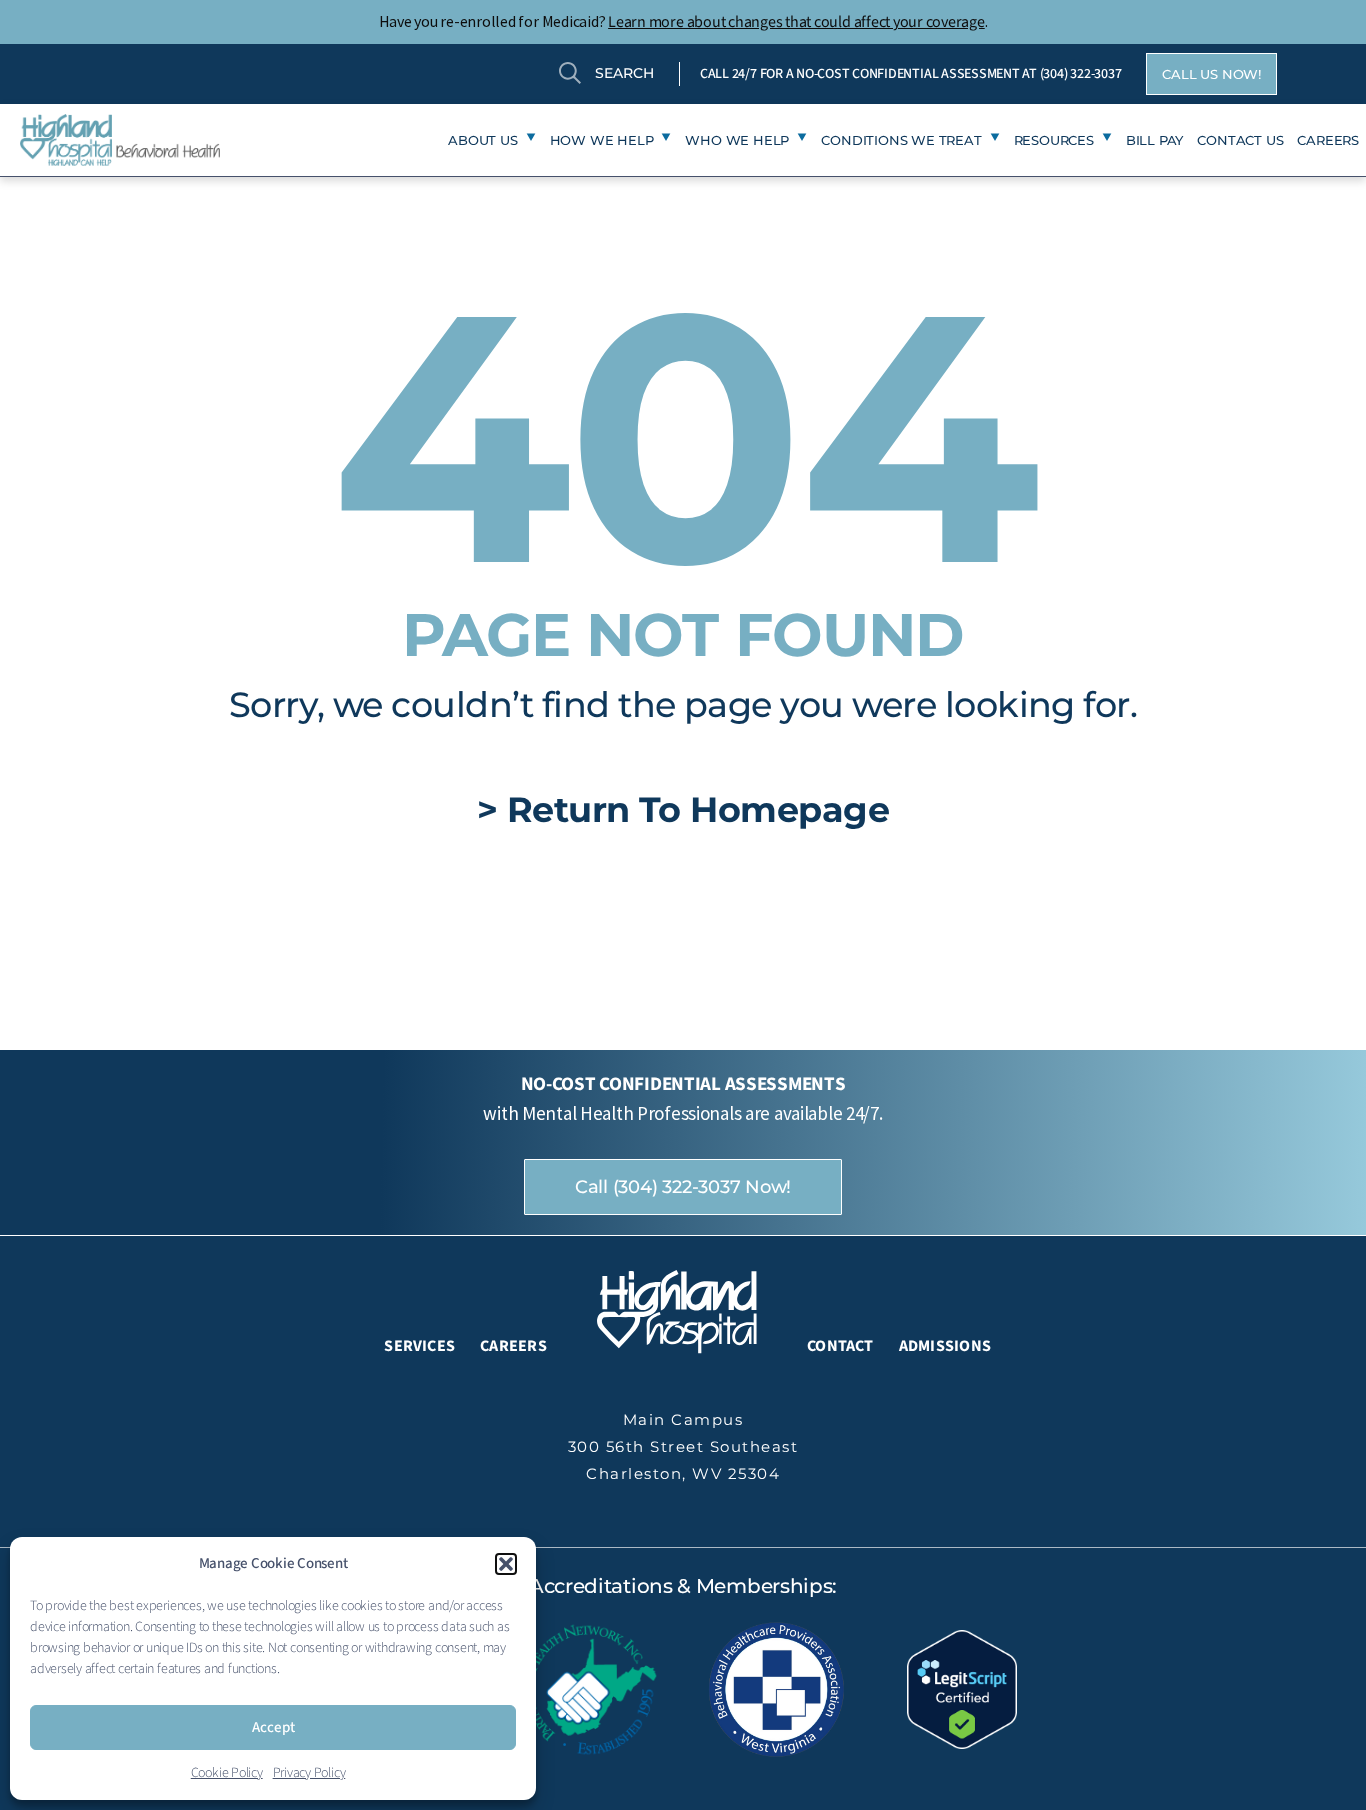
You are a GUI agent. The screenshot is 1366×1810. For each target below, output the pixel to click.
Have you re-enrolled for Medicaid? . (683, 21)
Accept (273, 1727)
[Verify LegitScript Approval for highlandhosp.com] (962, 1688)
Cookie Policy (227, 1773)
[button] (506, 1564)
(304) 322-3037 (1081, 74)
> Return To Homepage (683, 809)
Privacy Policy (309, 1773)
